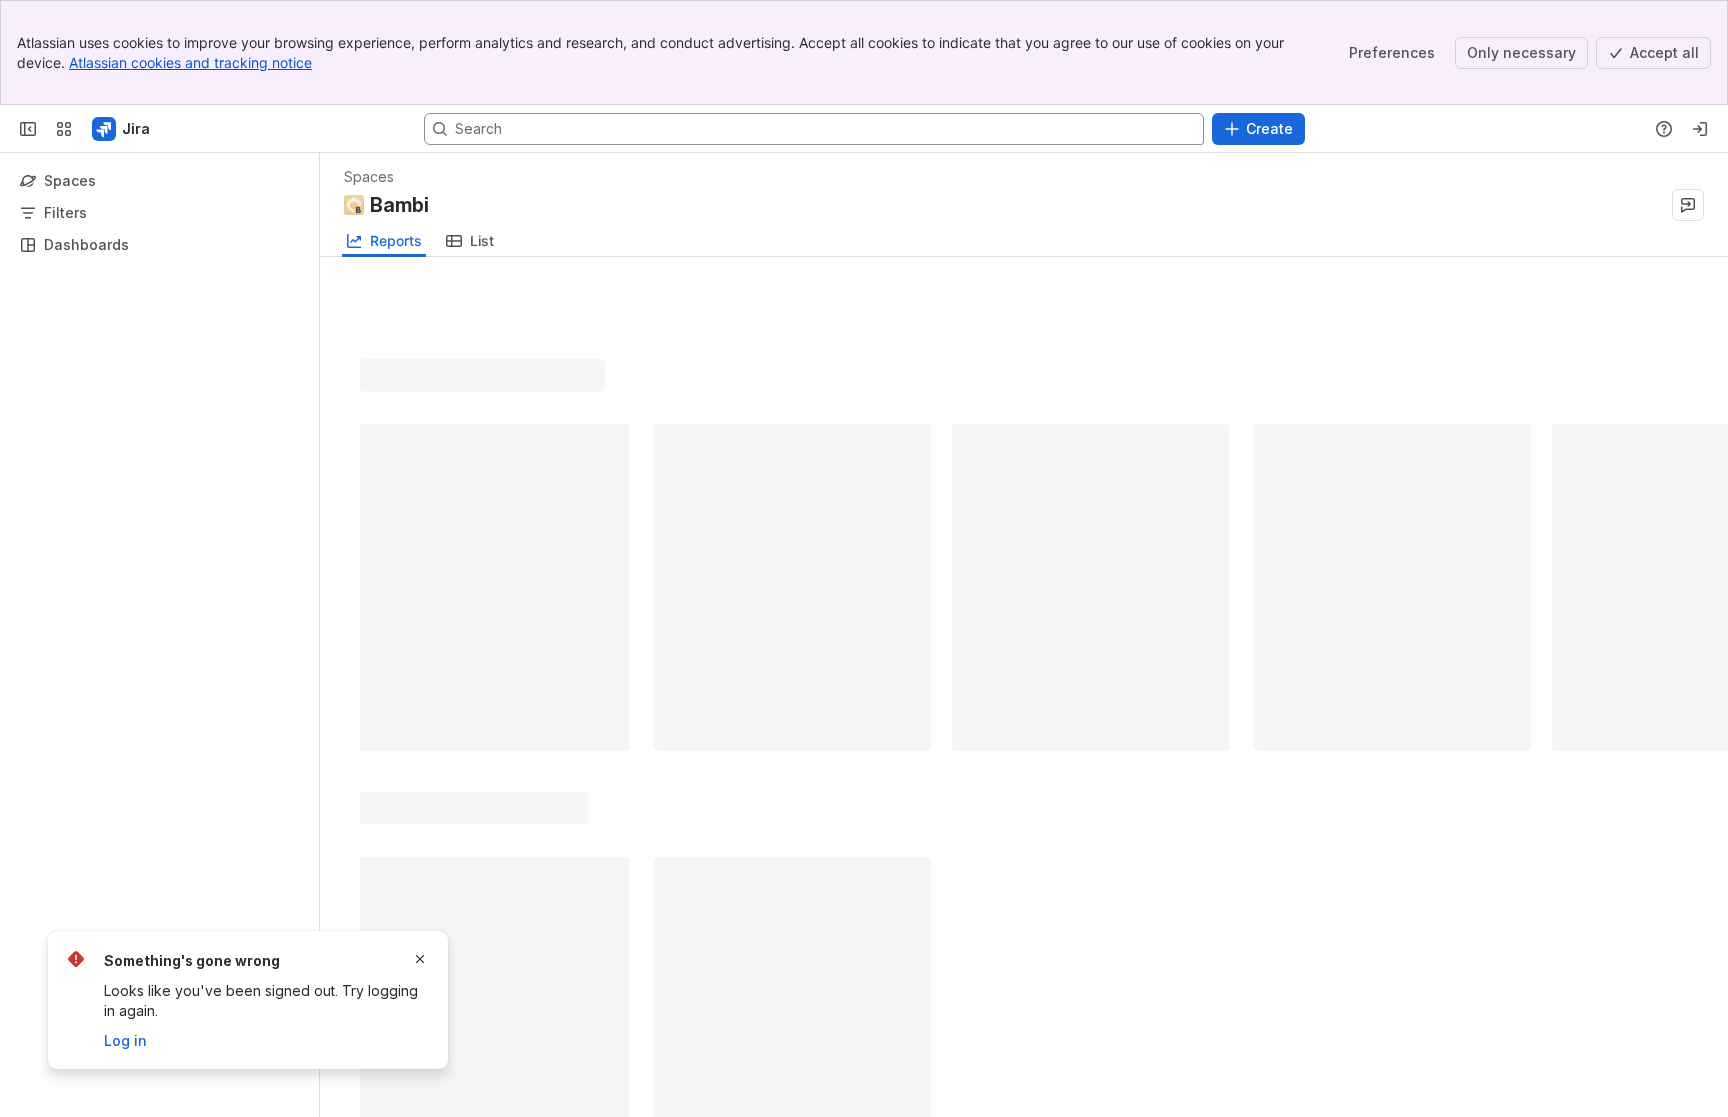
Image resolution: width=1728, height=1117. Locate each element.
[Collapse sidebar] (28, 129)
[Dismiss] (420, 959)
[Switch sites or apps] (64, 129)
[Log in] (1700, 129)
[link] (470, 241)
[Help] (1664, 129)
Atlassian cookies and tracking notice (190, 62)
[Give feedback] (1688, 205)
